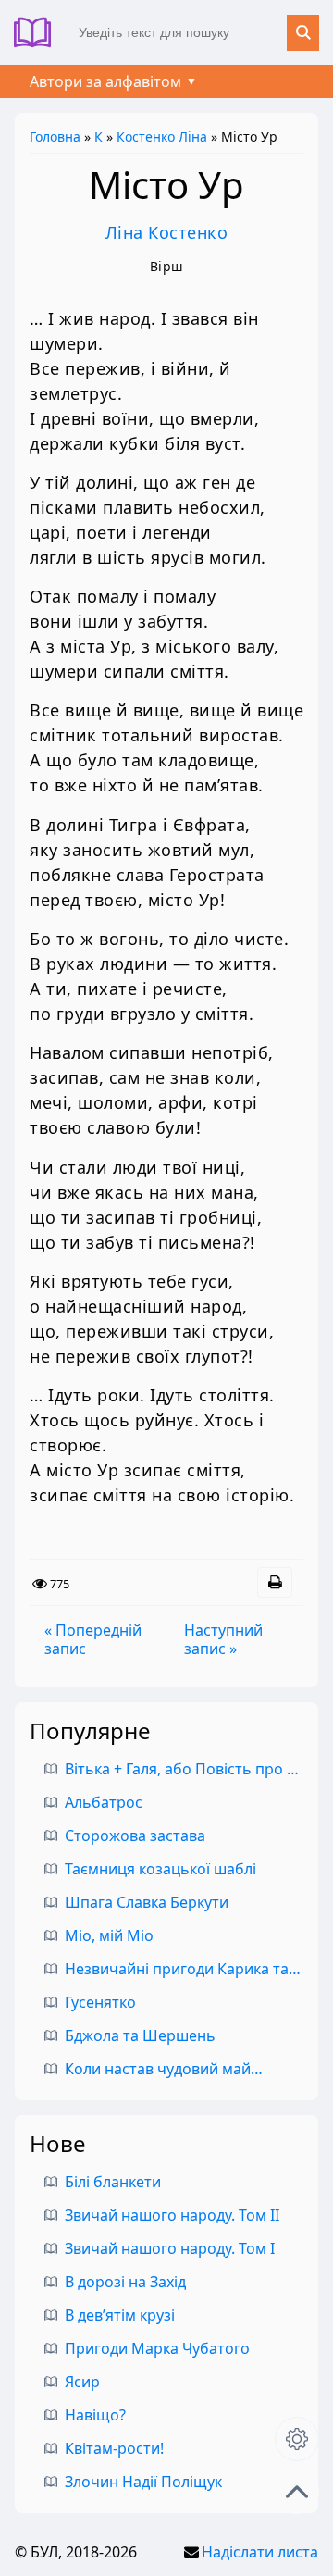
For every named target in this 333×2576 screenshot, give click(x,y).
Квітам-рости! (114, 2448)
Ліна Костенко (167, 232)
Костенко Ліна (162, 137)
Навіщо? (95, 2415)
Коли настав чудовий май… (164, 2069)
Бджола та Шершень (140, 2035)
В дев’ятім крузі (120, 2315)
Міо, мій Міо (109, 1935)
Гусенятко (100, 2002)
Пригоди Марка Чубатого (157, 2348)
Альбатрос (104, 1802)
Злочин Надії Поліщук (143, 2482)
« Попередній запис (93, 1639)
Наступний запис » (223, 1639)
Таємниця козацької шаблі (160, 1869)
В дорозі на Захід (125, 2282)
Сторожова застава (135, 1836)
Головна (55, 137)
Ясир (82, 2382)
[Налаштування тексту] (297, 2439)
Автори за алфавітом (105, 81)
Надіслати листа (260, 2552)
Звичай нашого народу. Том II (172, 2215)
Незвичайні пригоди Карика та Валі (193, 1969)
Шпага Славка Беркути (147, 1902)
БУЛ (39, 32)
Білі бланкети (113, 2182)
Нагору (297, 2492)
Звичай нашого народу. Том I (170, 2248)
